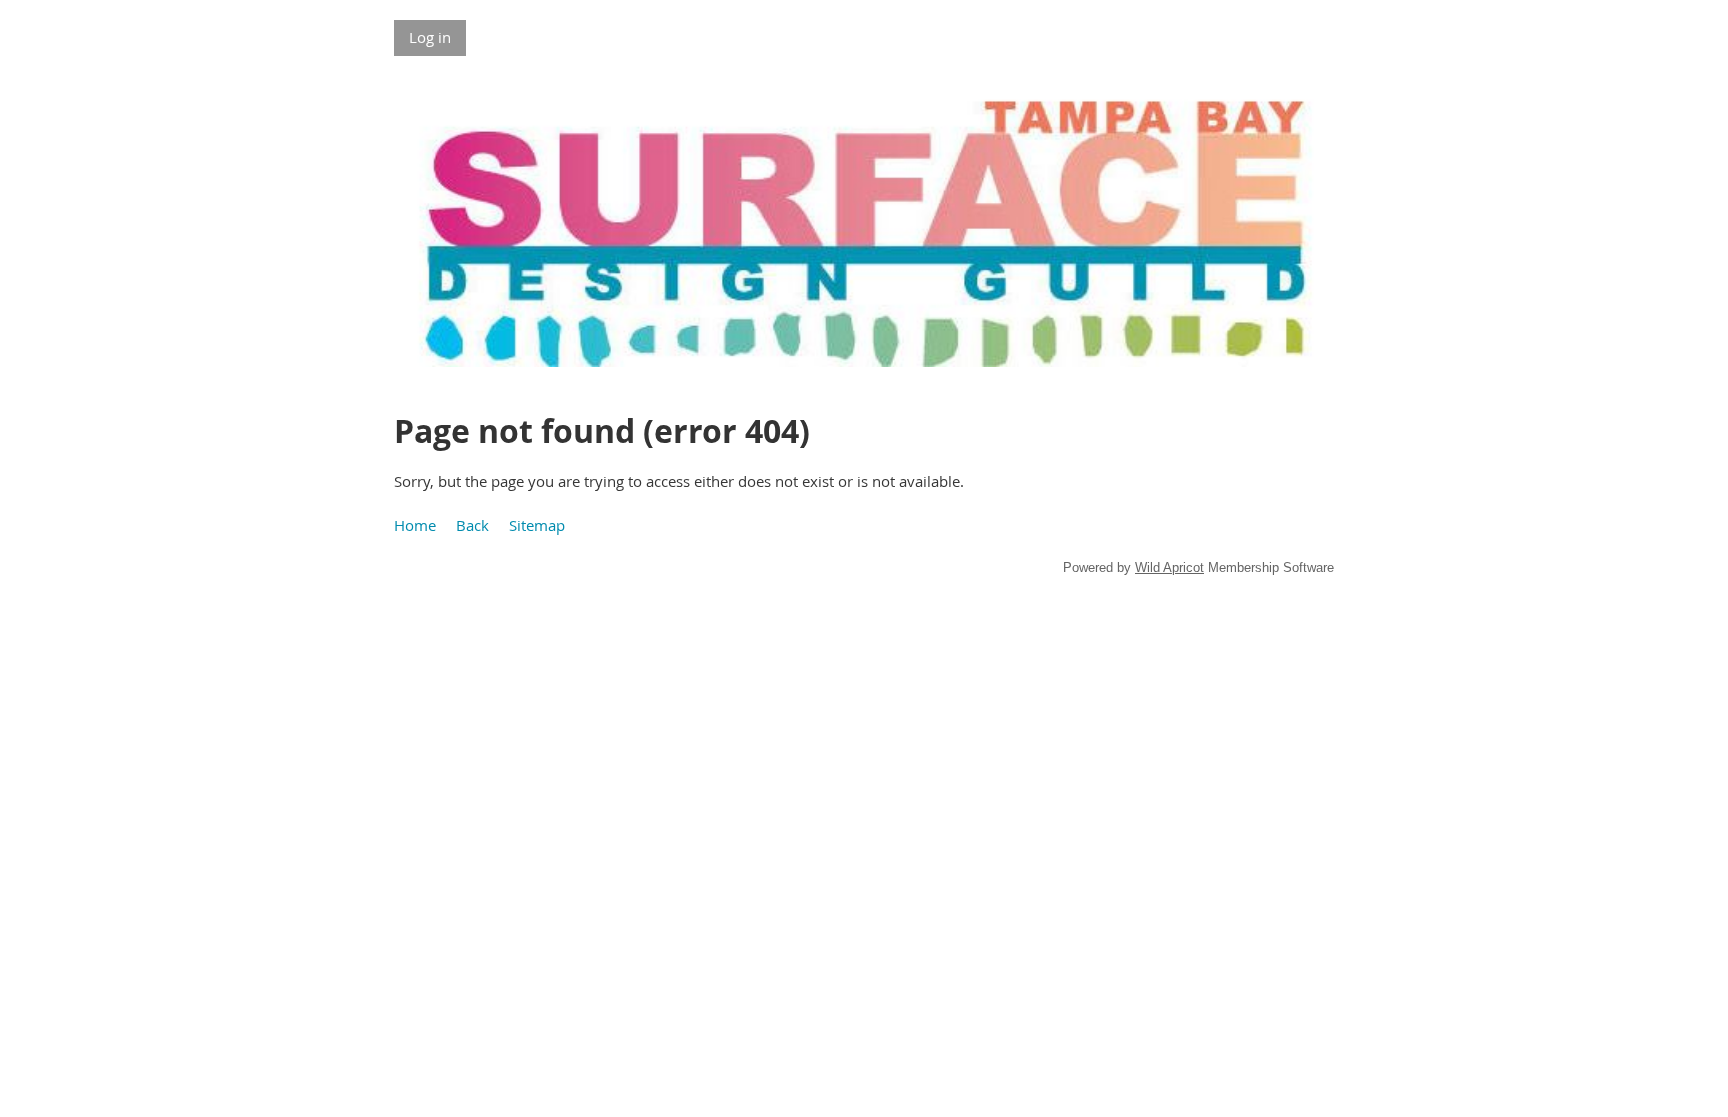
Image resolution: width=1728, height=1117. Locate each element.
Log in (430, 37)
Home (415, 525)
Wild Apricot (1169, 567)
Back (472, 525)
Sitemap (537, 525)
